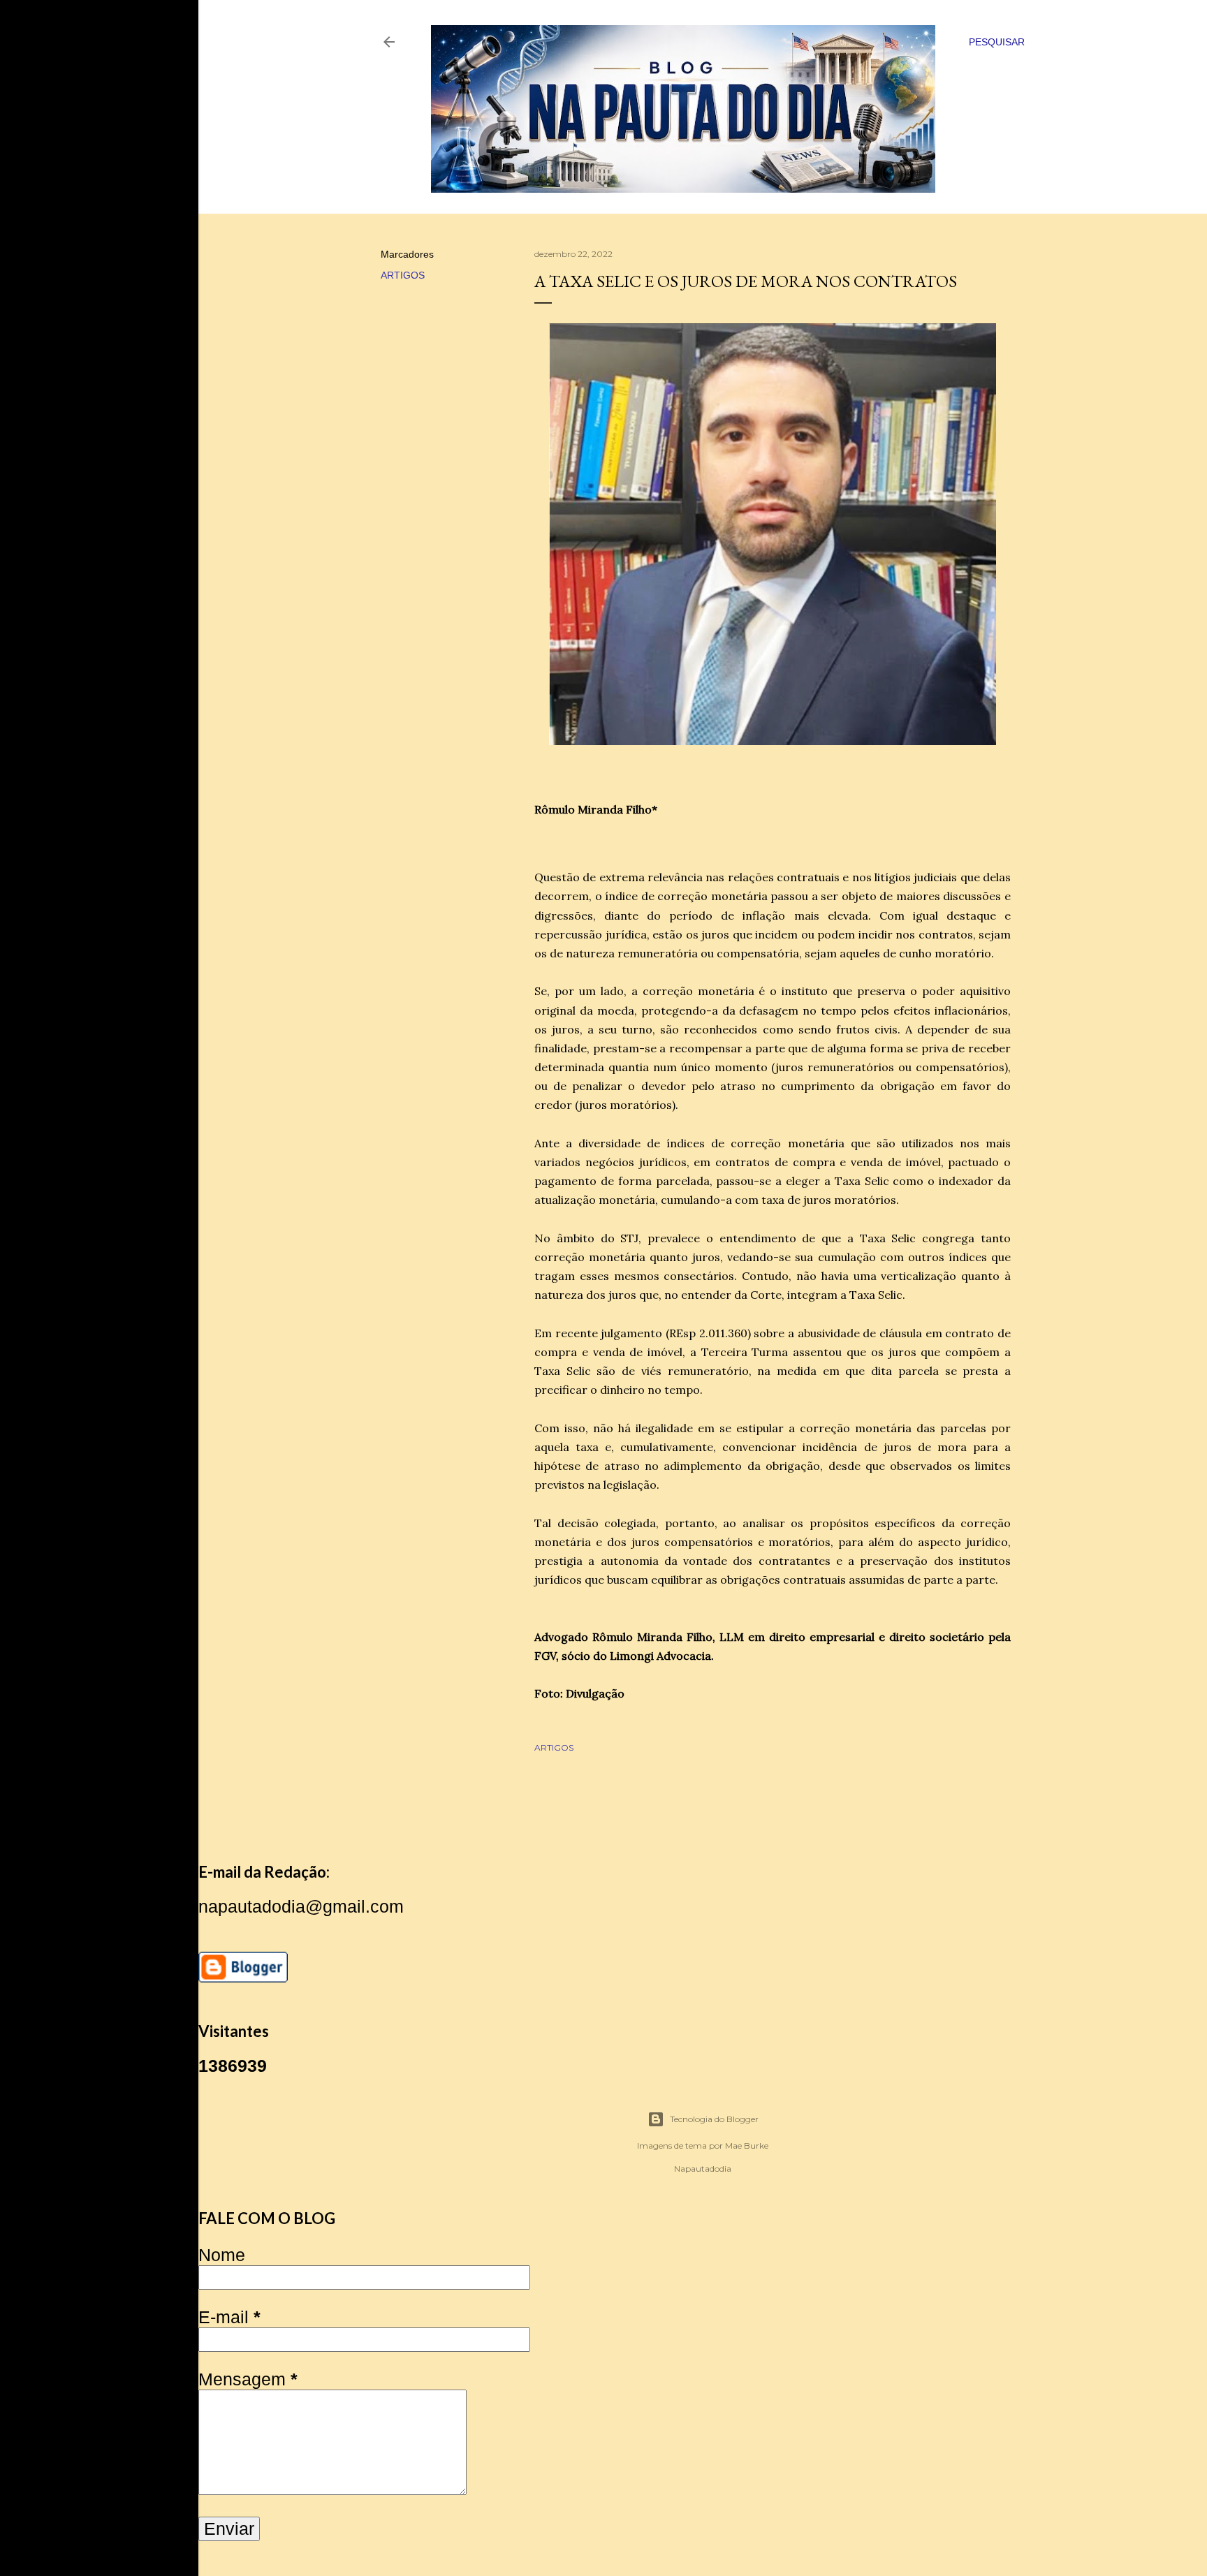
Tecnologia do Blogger (714, 2119)
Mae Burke (747, 2146)
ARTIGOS (403, 275)
